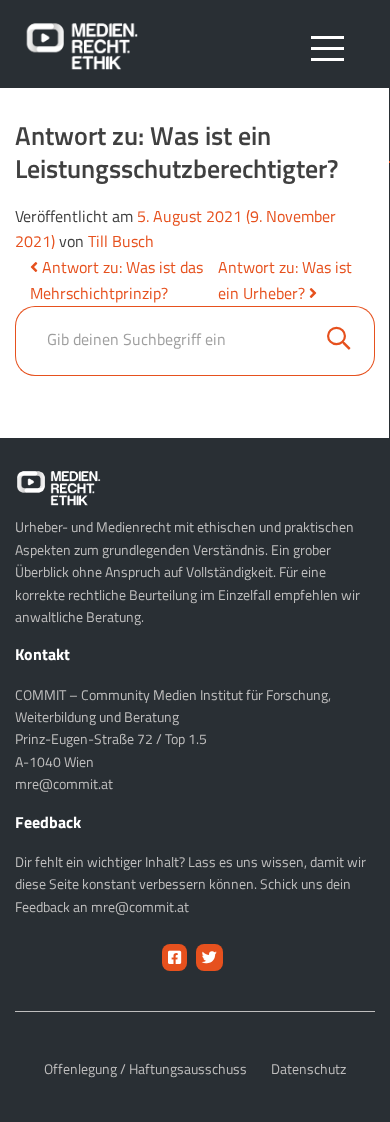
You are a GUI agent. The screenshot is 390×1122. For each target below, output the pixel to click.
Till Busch (121, 241)
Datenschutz (308, 1068)
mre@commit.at (64, 783)
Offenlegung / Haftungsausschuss (145, 1068)
